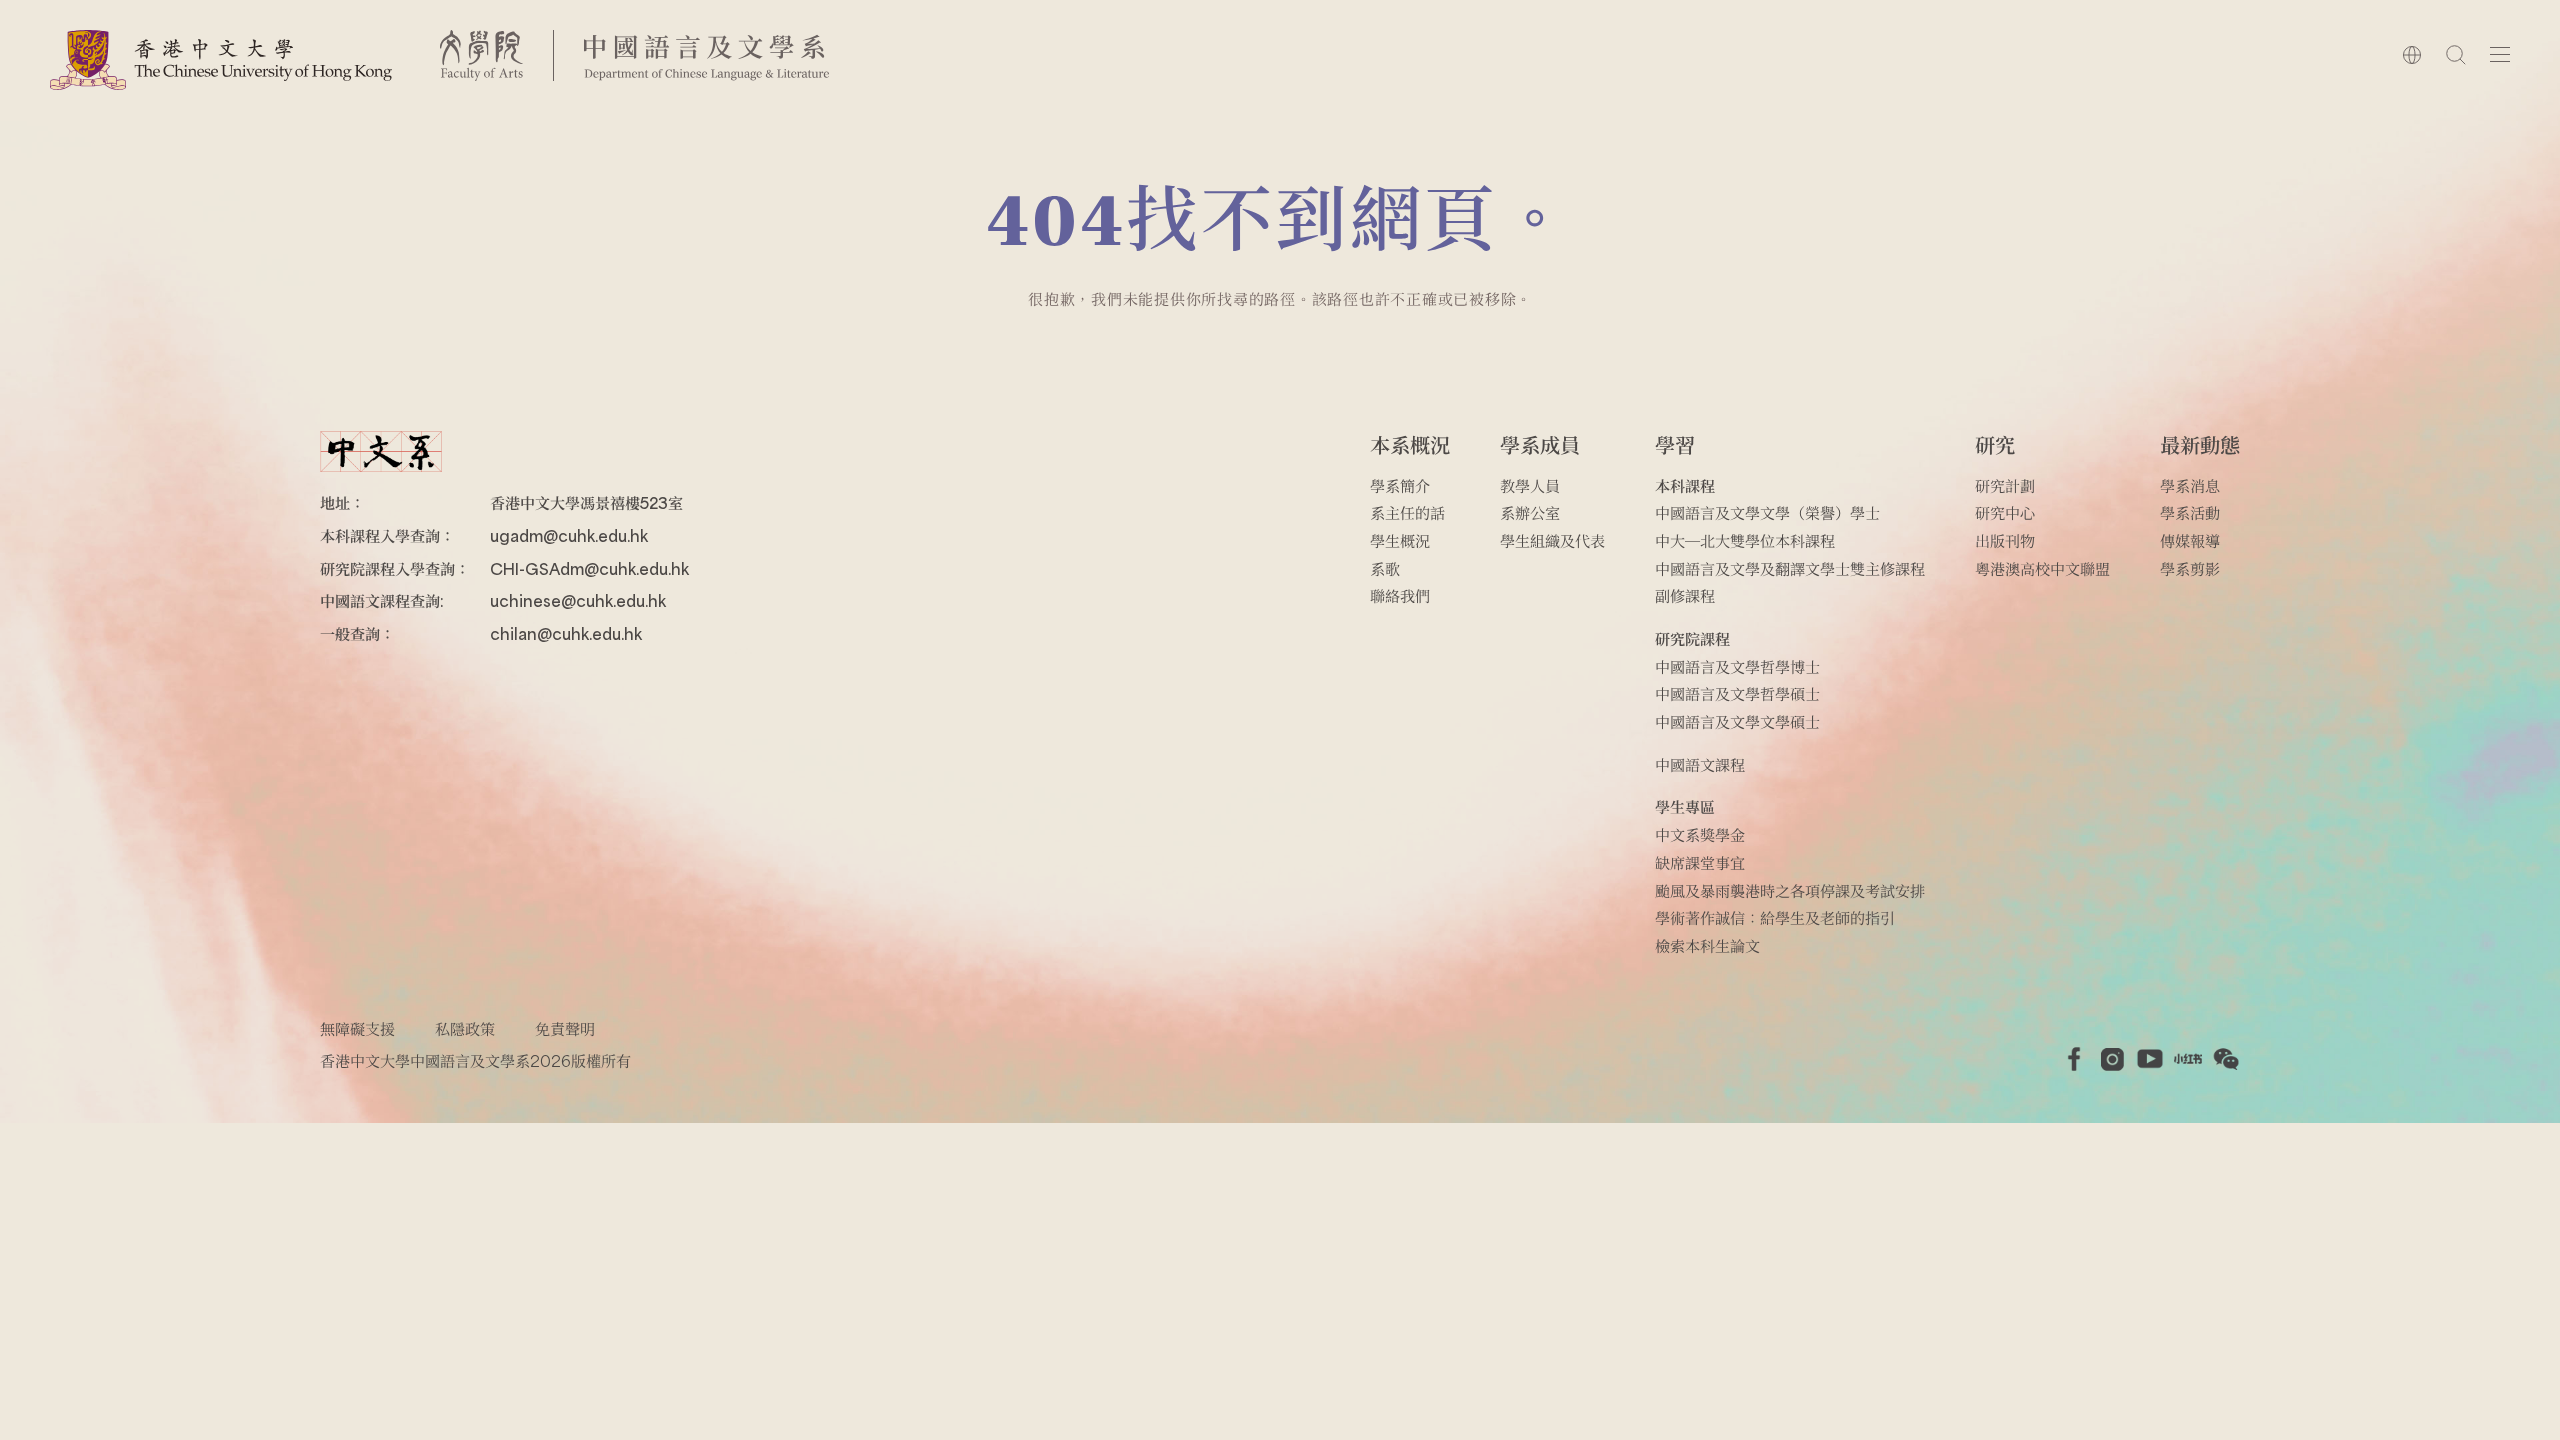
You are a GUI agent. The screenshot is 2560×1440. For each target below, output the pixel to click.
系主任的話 (1407, 512)
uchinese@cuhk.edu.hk (578, 600)
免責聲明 (565, 1028)
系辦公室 (1530, 512)
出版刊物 (2005, 540)
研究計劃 (2005, 485)
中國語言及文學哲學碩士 (1737, 693)
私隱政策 (465, 1028)
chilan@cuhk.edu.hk (566, 633)
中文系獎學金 (1700, 834)
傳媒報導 (2190, 540)
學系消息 (2190, 485)
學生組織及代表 (1552, 540)
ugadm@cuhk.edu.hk (569, 535)
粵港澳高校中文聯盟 (2042, 568)
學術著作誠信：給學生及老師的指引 (1775, 917)
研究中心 (2005, 512)
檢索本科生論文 (1707, 945)
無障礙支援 (357, 1028)
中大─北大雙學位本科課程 (1745, 540)
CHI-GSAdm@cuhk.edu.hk (589, 568)
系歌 (1385, 568)
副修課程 (1685, 595)
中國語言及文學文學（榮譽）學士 (1767, 512)
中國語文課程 (1700, 764)
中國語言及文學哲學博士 (1737, 666)
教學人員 (1530, 485)
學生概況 (1400, 540)
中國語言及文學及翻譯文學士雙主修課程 (1790, 568)
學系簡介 (1400, 485)
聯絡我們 (1400, 595)
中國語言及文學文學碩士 (1737, 721)
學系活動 (2190, 512)
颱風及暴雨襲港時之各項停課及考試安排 (1790, 890)
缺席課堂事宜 (1700, 862)
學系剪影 (2190, 568)
